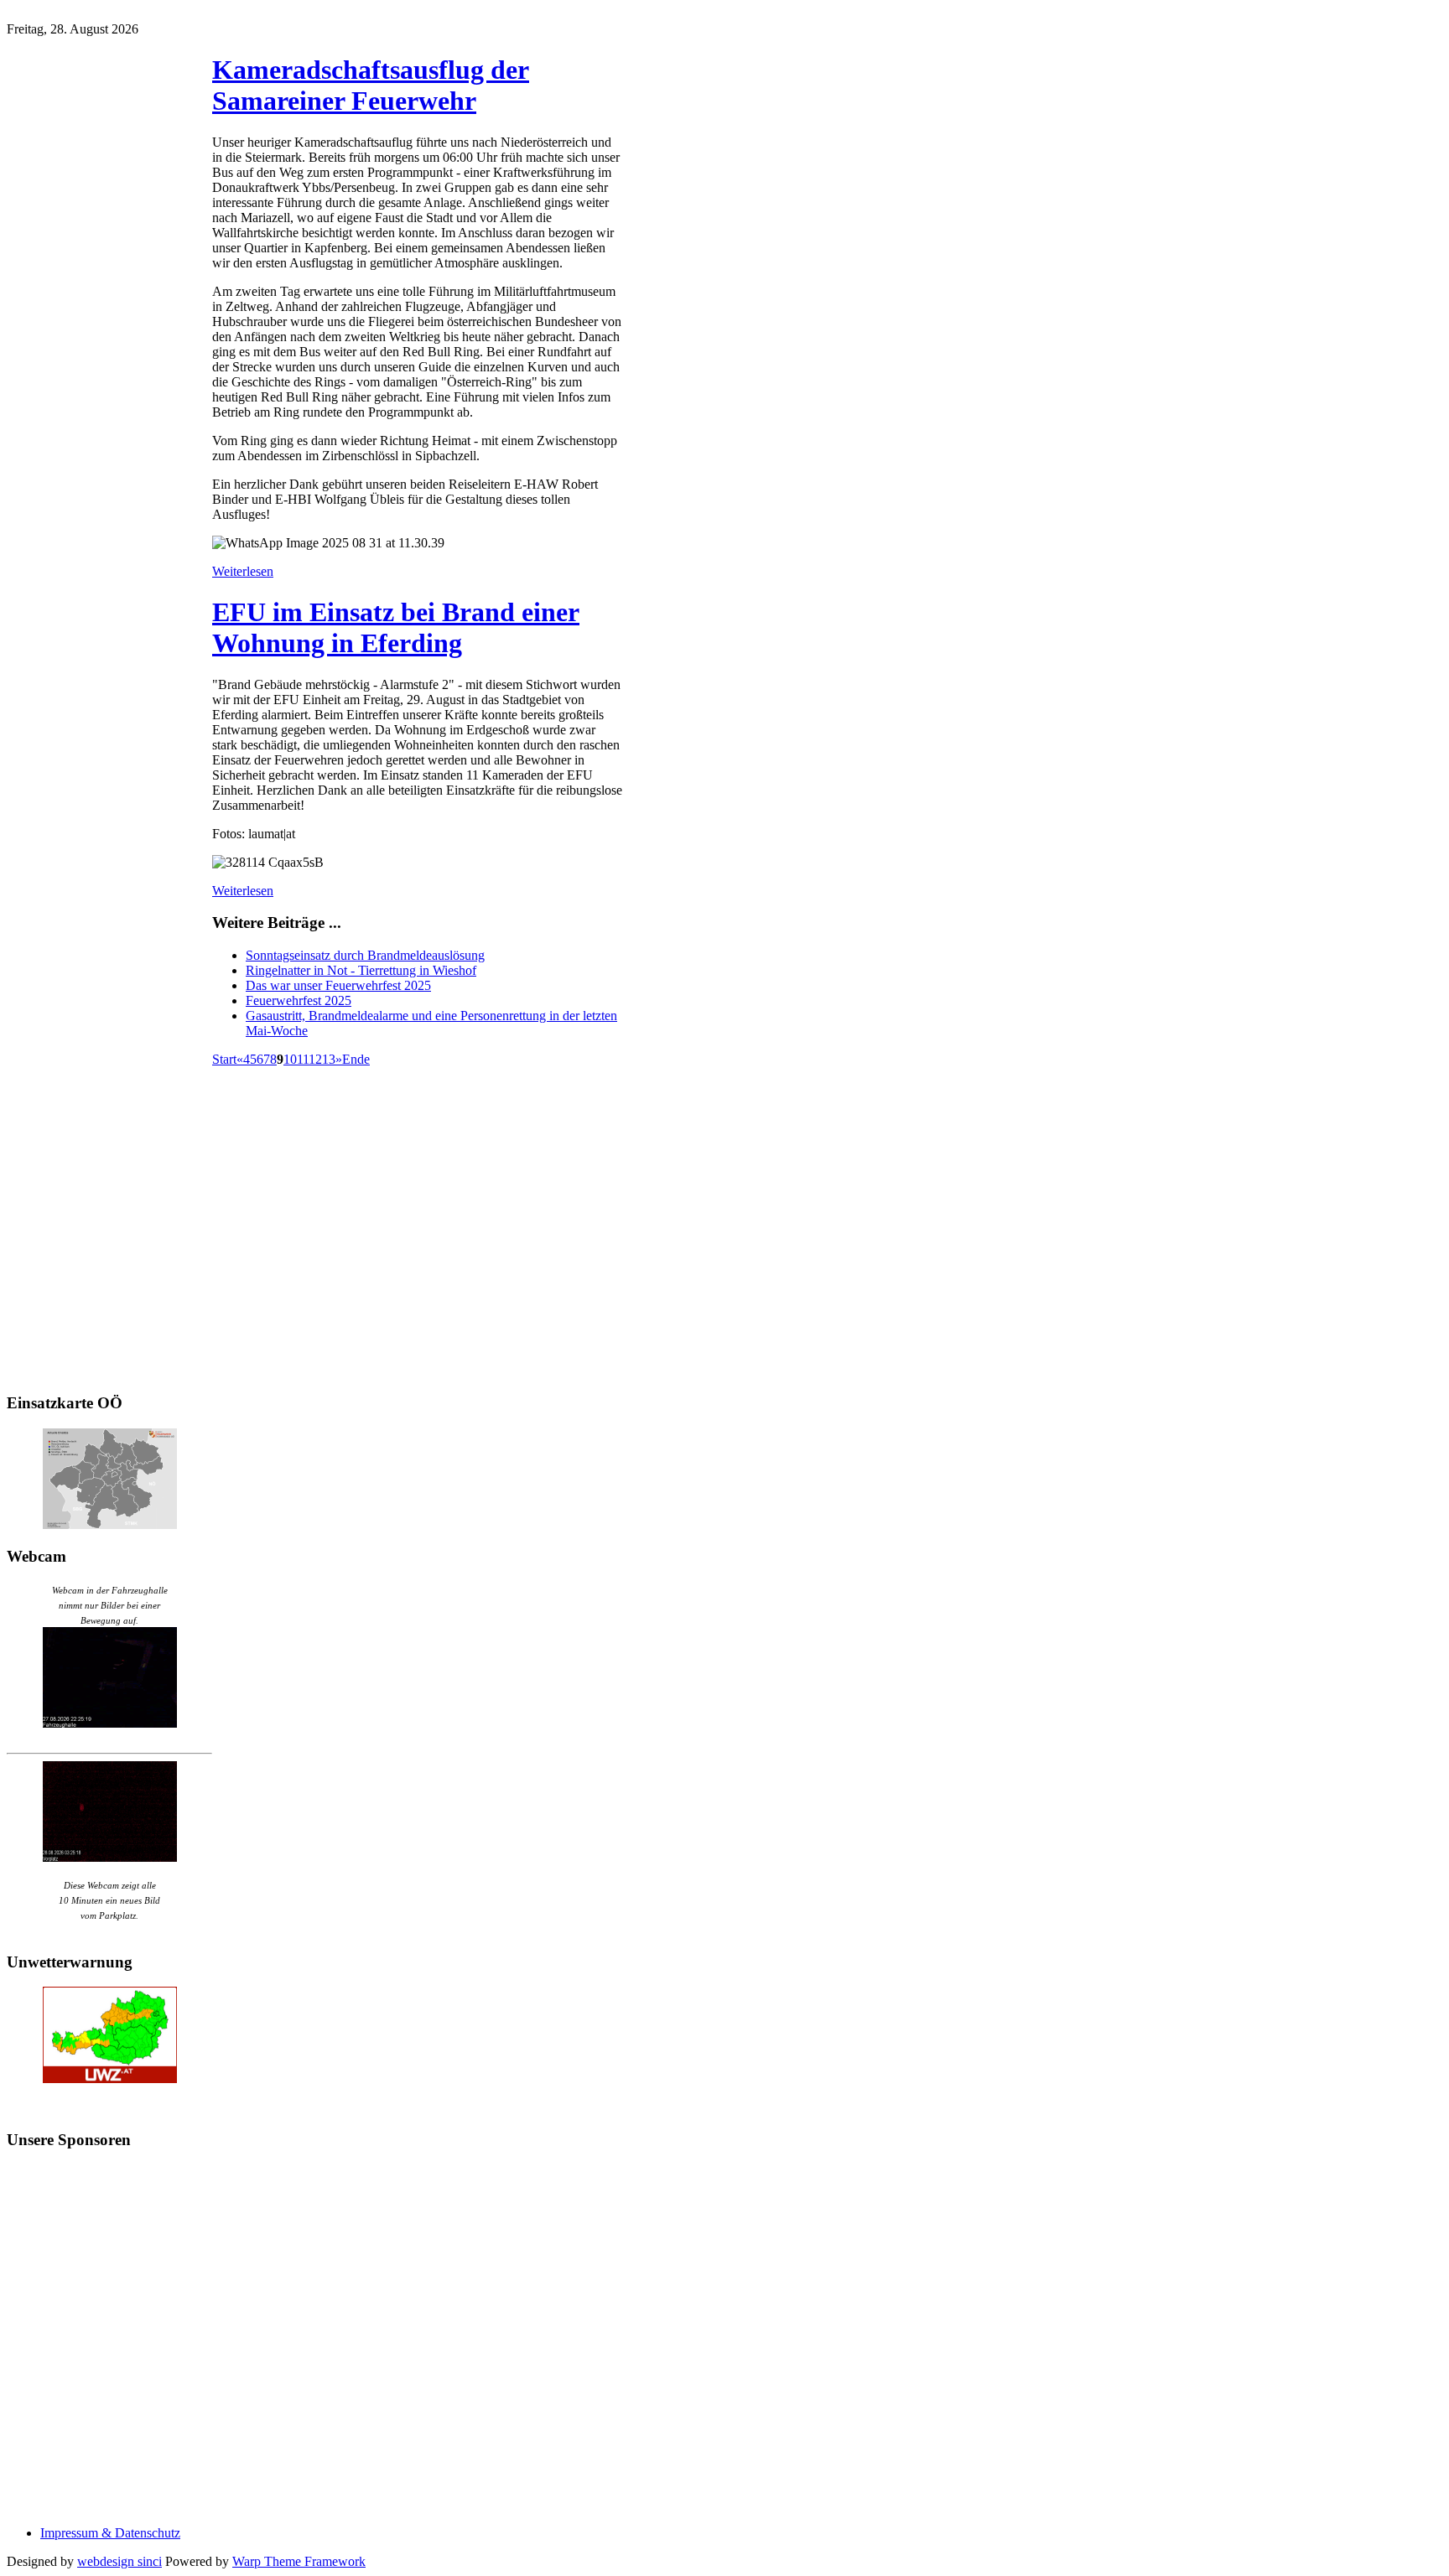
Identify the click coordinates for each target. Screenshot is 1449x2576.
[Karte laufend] (110, 1524)
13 (329, 1059)
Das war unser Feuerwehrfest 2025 (338, 985)
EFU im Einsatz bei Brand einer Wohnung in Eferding (396, 627)
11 (303, 1059)
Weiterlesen (243, 571)
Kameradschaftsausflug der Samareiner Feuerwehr (371, 85)
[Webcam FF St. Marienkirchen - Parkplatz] (109, 1811)
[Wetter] (110, 2078)
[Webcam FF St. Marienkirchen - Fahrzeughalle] (110, 1723)
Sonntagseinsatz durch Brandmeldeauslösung (365, 955)
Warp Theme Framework (299, 2561)
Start (224, 1059)
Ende (356, 1059)
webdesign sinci (119, 2561)
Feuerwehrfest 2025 (299, 1000)
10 (290, 1059)
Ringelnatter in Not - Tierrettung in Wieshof (361, 970)
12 (315, 1059)
